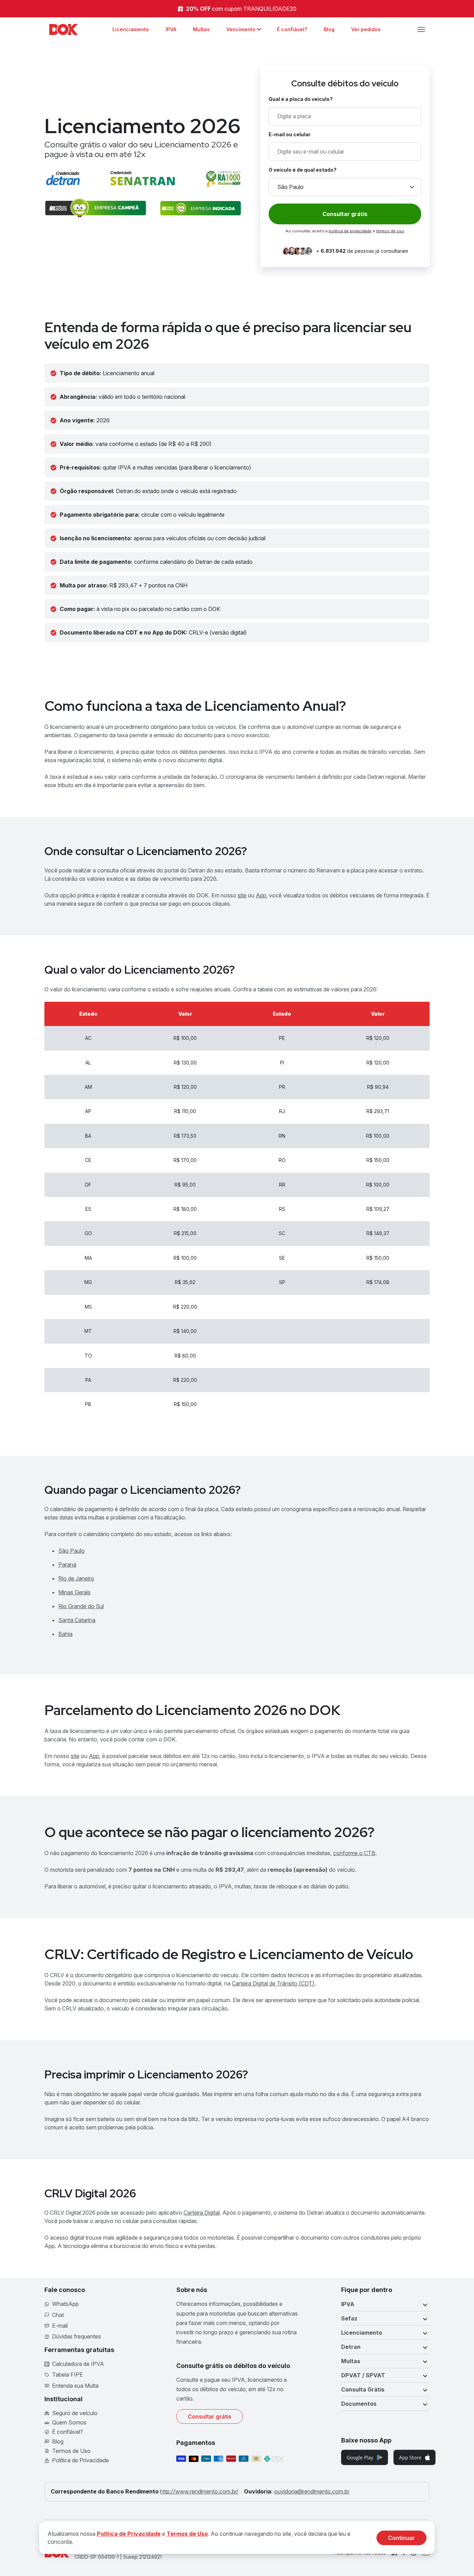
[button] (243, 29)
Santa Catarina (77, 1620)
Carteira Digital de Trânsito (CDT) (273, 1983)
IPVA (171, 29)
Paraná (67, 1565)
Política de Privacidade (129, 2534)
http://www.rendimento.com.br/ (199, 2491)
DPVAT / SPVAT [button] (363, 2375)
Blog (329, 29)
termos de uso (390, 231)
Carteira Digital (202, 2213)
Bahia (65, 1634)
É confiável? (292, 29)
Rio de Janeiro (76, 1578)
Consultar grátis (210, 2416)
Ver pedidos (366, 29)
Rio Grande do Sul (81, 1606)
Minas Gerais (74, 1592)
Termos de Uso (187, 2534)
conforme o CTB (354, 1853)
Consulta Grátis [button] (363, 2389)
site (242, 895)
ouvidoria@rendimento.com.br (312, 2491)
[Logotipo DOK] (64, 29)
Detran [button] (351, 2347)
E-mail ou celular (290, 134)
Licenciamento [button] (362, 2333)
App (261, 895)
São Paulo (71, 1551)
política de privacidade (350, 231)
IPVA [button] (348, 2304)
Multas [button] (351, 2361)
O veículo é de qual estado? (303, 170)
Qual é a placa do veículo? (301, 99)
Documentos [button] (359, 2404)
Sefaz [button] (349, 2318)
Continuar (401, 2538)
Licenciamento (131, 29)
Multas (201, 29)
